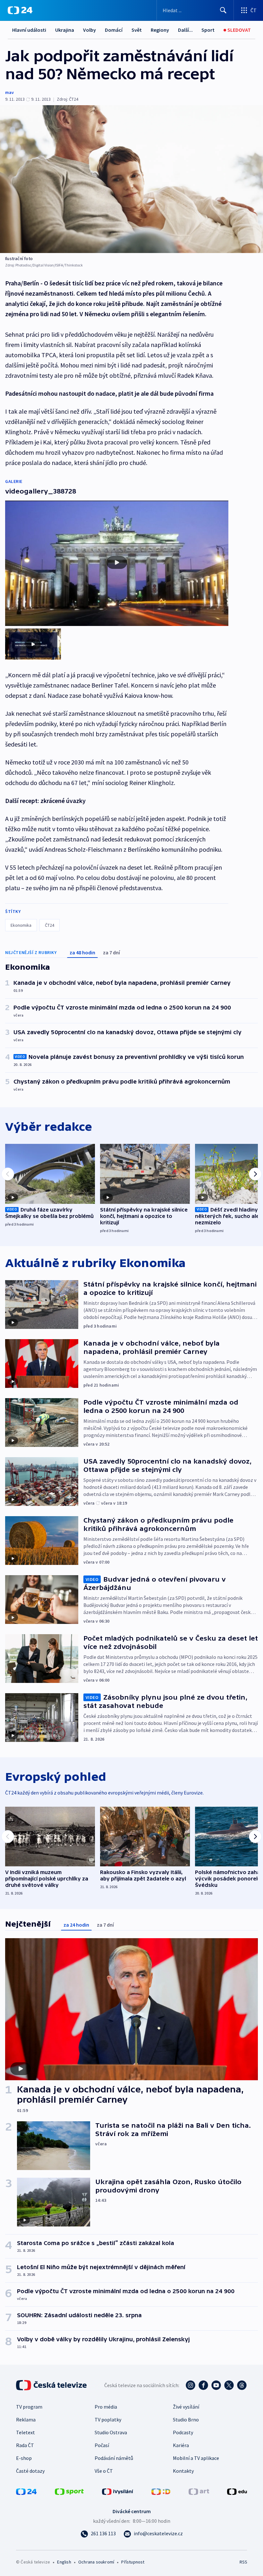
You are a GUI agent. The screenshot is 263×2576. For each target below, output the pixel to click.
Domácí (114, 30)
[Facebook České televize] (203, 2385)
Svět (137, 30)
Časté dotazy (30, 2471)
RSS (243, 2562)
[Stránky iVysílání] (118, 2491)
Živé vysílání (186, 2407)
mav (9, 92)
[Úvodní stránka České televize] (52, 2385)
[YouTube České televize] (216, 2385)
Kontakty (183, 2471)
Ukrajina (65, 30)
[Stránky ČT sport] (69, 2491)
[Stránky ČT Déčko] (161, 2491)
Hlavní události (29, 30)
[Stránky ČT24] (26, 2491)
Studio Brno (186, 2420)
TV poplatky (108, 2420)
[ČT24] (20, 10)
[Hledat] (223, 10)
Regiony (160, 30)
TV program (29, 2407)
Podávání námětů (114, 2458)
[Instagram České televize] (191, 2385)
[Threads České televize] (242, 2385)
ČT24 (50, 925)
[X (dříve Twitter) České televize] (229, 2385)
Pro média (106, 2407)
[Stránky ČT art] (199, 2491)
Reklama (26, 2420)
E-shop (24, 2458)
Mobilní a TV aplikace (196, 2458)
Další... (185, 30)
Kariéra (181, 2445)
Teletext (25, 2432)
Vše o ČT (104, 2471)
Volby (89, 30)
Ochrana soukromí (96, 2562)
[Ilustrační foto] (131, 179)
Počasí (102, 2445)
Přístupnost (133, 2562)
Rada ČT (25, 2445)
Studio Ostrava (111, 2432)
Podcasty (183, 2432)
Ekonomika (21, 925)
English (64, 2562)
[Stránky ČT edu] (237, 2491)
